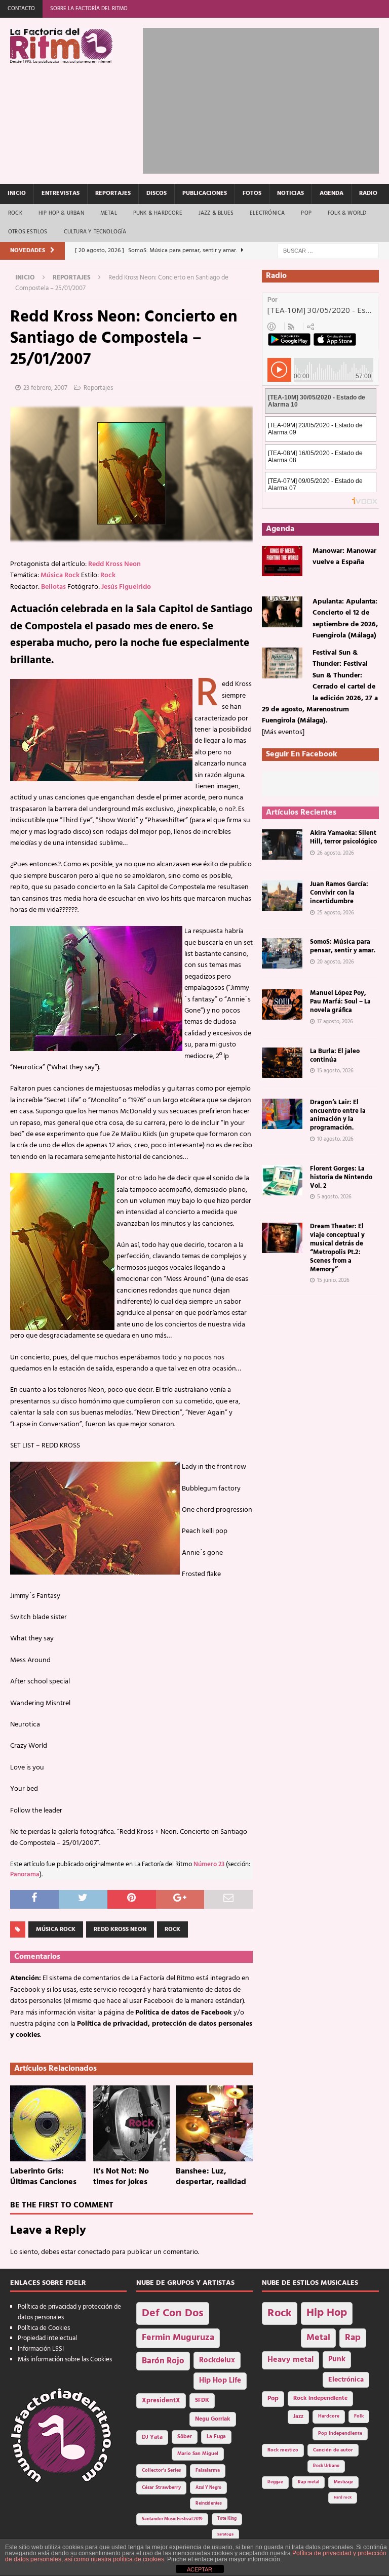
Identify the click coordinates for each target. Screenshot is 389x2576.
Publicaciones (205, 193)
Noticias (290, 193)
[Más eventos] (283, 732)
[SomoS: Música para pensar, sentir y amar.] (282, 953)
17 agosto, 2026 (335, 1022)
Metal (109, 213)
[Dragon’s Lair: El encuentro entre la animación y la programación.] (282, 1114)
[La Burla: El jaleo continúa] (282, 1063)
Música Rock (60, 575)
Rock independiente (320, 2398)
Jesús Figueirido (126, 587)
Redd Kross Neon (114, 564)
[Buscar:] (328, 251)
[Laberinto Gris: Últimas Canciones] (49, 2123)
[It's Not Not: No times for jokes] (132, 2123)
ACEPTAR (200, 2569)
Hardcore (329, 2416)
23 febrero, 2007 (45, 388)
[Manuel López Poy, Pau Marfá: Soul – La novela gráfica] (282, 1004)
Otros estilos (28, 232)
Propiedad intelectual (47, 2338)
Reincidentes (209, 2504)
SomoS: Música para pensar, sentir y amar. (343, 946)
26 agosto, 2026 (336, 853)
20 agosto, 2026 (336, 962)
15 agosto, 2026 (335, 1071)
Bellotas (53, 587)
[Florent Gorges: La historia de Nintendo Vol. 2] (282, 1180)
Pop (306, 213)
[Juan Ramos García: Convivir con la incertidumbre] (282, 896)
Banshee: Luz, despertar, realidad (211, 2177)
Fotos (252, 193)
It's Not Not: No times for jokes (121, 2177)
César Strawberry (161, 2488)
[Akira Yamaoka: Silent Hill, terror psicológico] (282, 844)
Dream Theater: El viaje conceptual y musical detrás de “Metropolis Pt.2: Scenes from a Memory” (337, 1248)
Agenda (332, 193)
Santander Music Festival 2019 (172, 2519)
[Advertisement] (266, 99)
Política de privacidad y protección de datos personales (69, 2312)
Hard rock (343, 2498)
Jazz (298, 2417)
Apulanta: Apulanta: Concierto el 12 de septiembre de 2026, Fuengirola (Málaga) (345, 619)
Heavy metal (290, 2360)
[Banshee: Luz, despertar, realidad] (214, 2123)
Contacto (21, 9)
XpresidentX (161, 2401)
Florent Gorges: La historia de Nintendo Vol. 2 (341, 1177)
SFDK (202, 2400)
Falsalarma (208, 2470)
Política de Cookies (44, 2328)
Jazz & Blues (216, 213)
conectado (94, 2252)
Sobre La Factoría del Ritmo (89, 9)
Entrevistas (61, 193)
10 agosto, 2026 (335, 1139)
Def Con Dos (173, 2313)
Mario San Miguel (198, 2454)
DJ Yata (152, 2437)
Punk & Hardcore (158, 213)
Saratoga (225, 2534)
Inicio (17, 193)
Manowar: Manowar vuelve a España (344, 557)
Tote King (227, 2519)
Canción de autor (333, 2450)
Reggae (275, 2482)
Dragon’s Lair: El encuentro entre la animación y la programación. (338, 1115)
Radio (368, 193)
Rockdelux (217, 2360)
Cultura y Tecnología (95, 232)
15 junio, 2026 (333, 1280)
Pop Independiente (340, 2433)
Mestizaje (343, 2482)
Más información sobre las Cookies (65, 2360)
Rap (353, 2338)
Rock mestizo (283, 2450)
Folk (359, 2416)
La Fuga (216, 2437)
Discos (157, 193)
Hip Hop (327, 2313)
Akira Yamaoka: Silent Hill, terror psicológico (343, 837)
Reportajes (113, 193)
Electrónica (267, 213)
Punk (337, 2359)
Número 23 (209, 1865)
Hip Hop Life (220, 2381)
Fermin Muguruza (178, 2338)
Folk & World (347, 213)
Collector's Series (161, 2470)
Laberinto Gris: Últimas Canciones (43, 2177)
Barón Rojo (163, 2361)
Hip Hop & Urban (61, 213)
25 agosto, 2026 (336, 913)
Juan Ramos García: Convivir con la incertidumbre (339, 893)
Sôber (185, 2437)
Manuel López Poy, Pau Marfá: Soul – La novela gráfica (340, 1002)
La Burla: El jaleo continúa (335, 1056)
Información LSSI (41, 2349)
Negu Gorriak (213, 2419)
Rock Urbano (326, 2466)
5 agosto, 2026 (334, 1197)
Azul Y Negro (208, 2488)
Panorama (25, 1875)
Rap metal (308, 2482)
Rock (15, 213)
